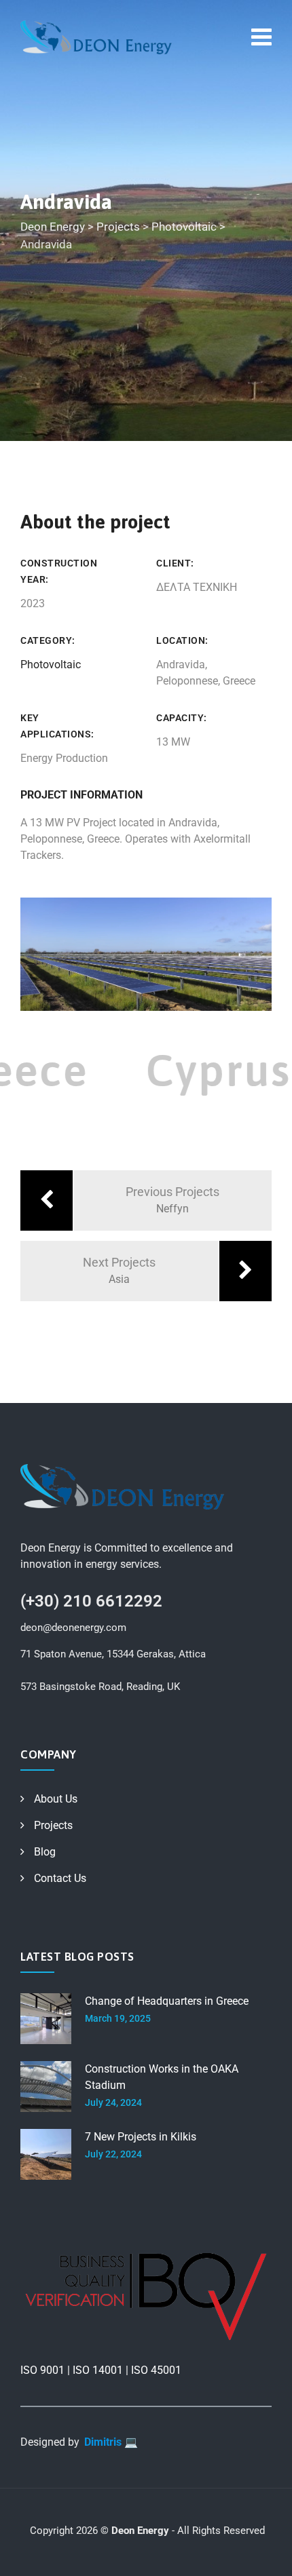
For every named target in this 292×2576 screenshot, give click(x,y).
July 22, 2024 (113, 2154)
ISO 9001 (42, 2370)
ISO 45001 (156, 2370)
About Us (56, 1799)
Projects (53, 1825)
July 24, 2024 (113, 2102)
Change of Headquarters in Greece (167, 2001)
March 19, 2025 (118, 2018)
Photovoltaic (51, 665)
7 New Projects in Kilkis (141, 2137)
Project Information (81, 795)
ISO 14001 (98, 2370)
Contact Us (60, 1878)
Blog (45, 1852)
